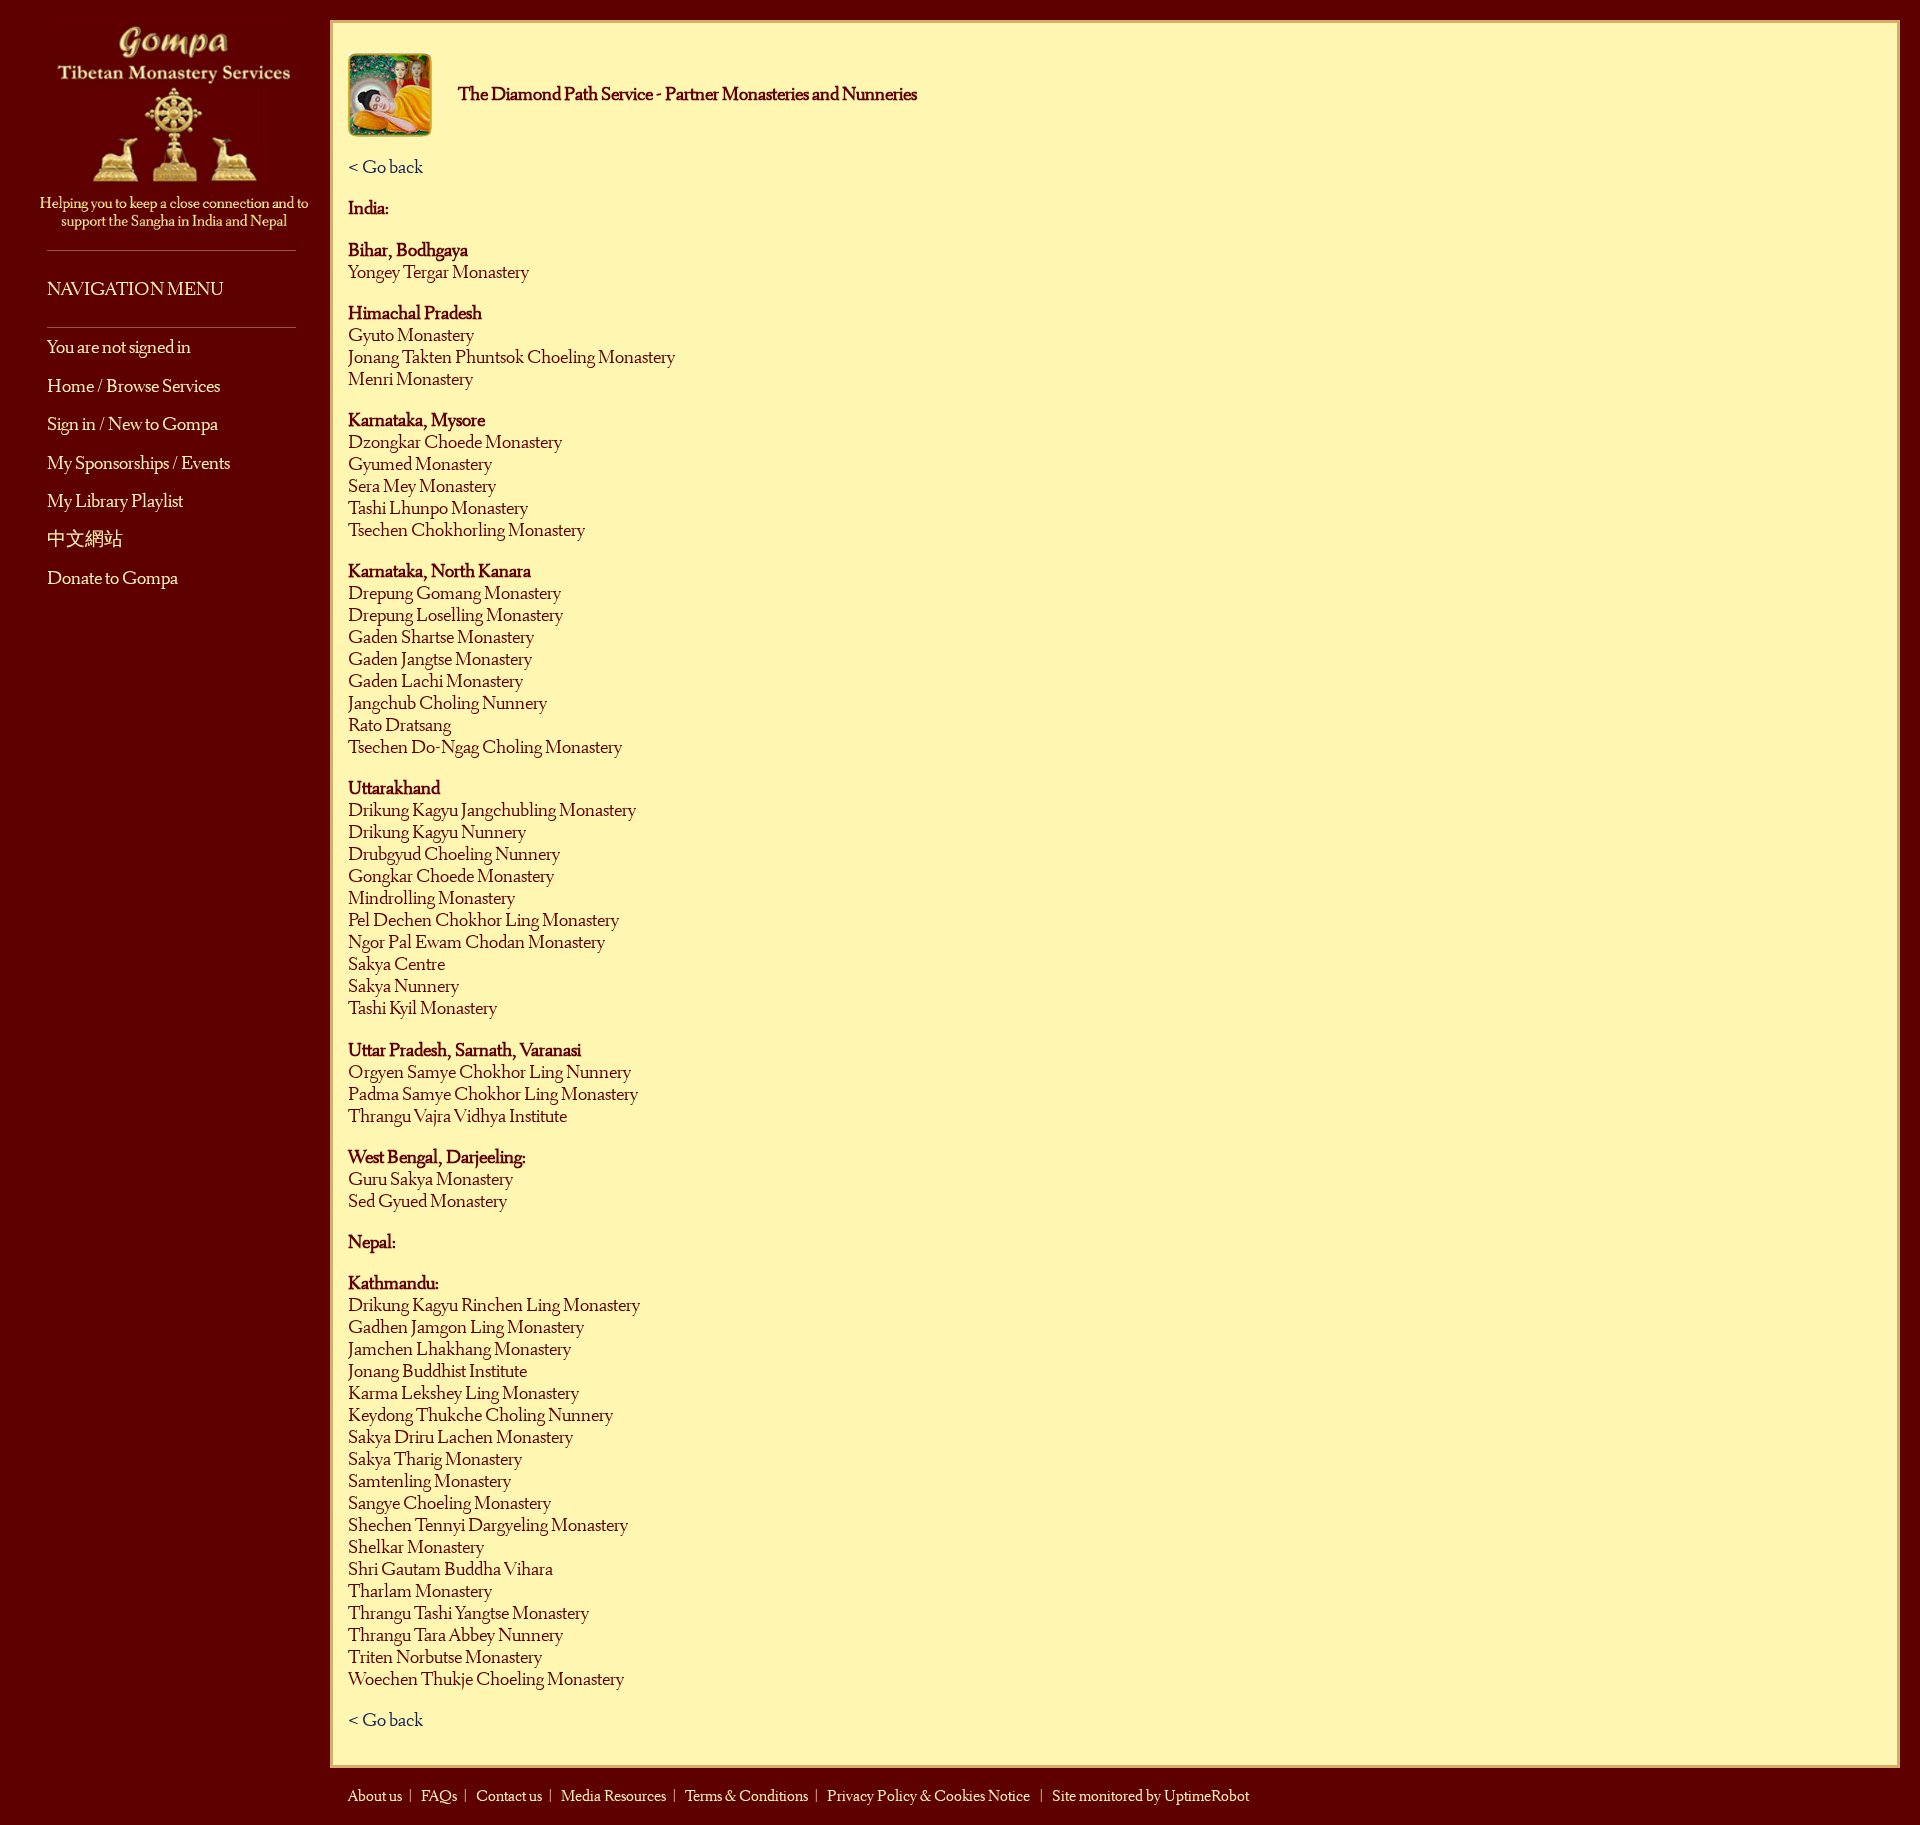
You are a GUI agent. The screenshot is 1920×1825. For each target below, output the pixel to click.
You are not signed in (119, 347)
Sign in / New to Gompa (132, 424)
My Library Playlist (115, 501)
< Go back (385, 167)
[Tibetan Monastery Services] (165, 122)
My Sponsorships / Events (138, 463)
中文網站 (85, 539)
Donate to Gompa (112, 578)
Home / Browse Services (133, 386)
